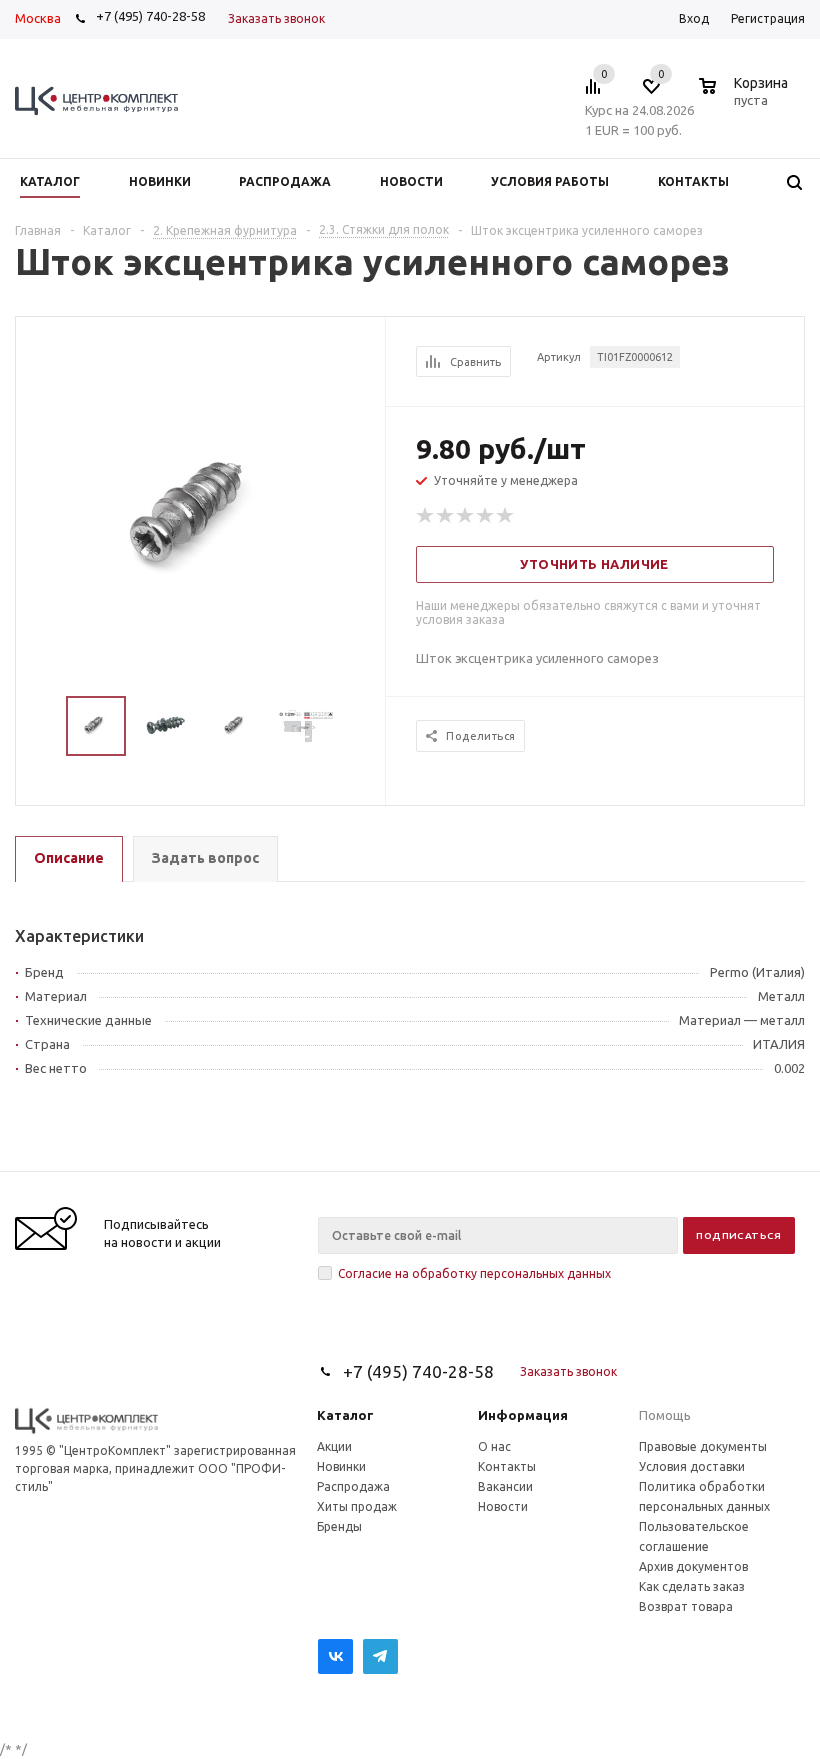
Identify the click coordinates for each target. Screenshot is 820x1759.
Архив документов (693, 1566)
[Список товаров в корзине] (746, 97)
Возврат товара (686, 1606)
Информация (523, 1415)
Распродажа (353, 1486)
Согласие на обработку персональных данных (474, 1273)
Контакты (507, 1466)
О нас (494, 1446)
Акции (334, 1446)
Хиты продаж (357, 1506)
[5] (506, 516)
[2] (446, 516)
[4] (486, 516)
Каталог (345, 1415)
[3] (466, 516)
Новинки (341, 1466)
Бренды (339, 1526)
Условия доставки (692, 1466)
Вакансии (505, 1486)
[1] (426, 516)
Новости (503, 1506)
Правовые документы (703, 1446)
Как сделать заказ (692, 1586)
